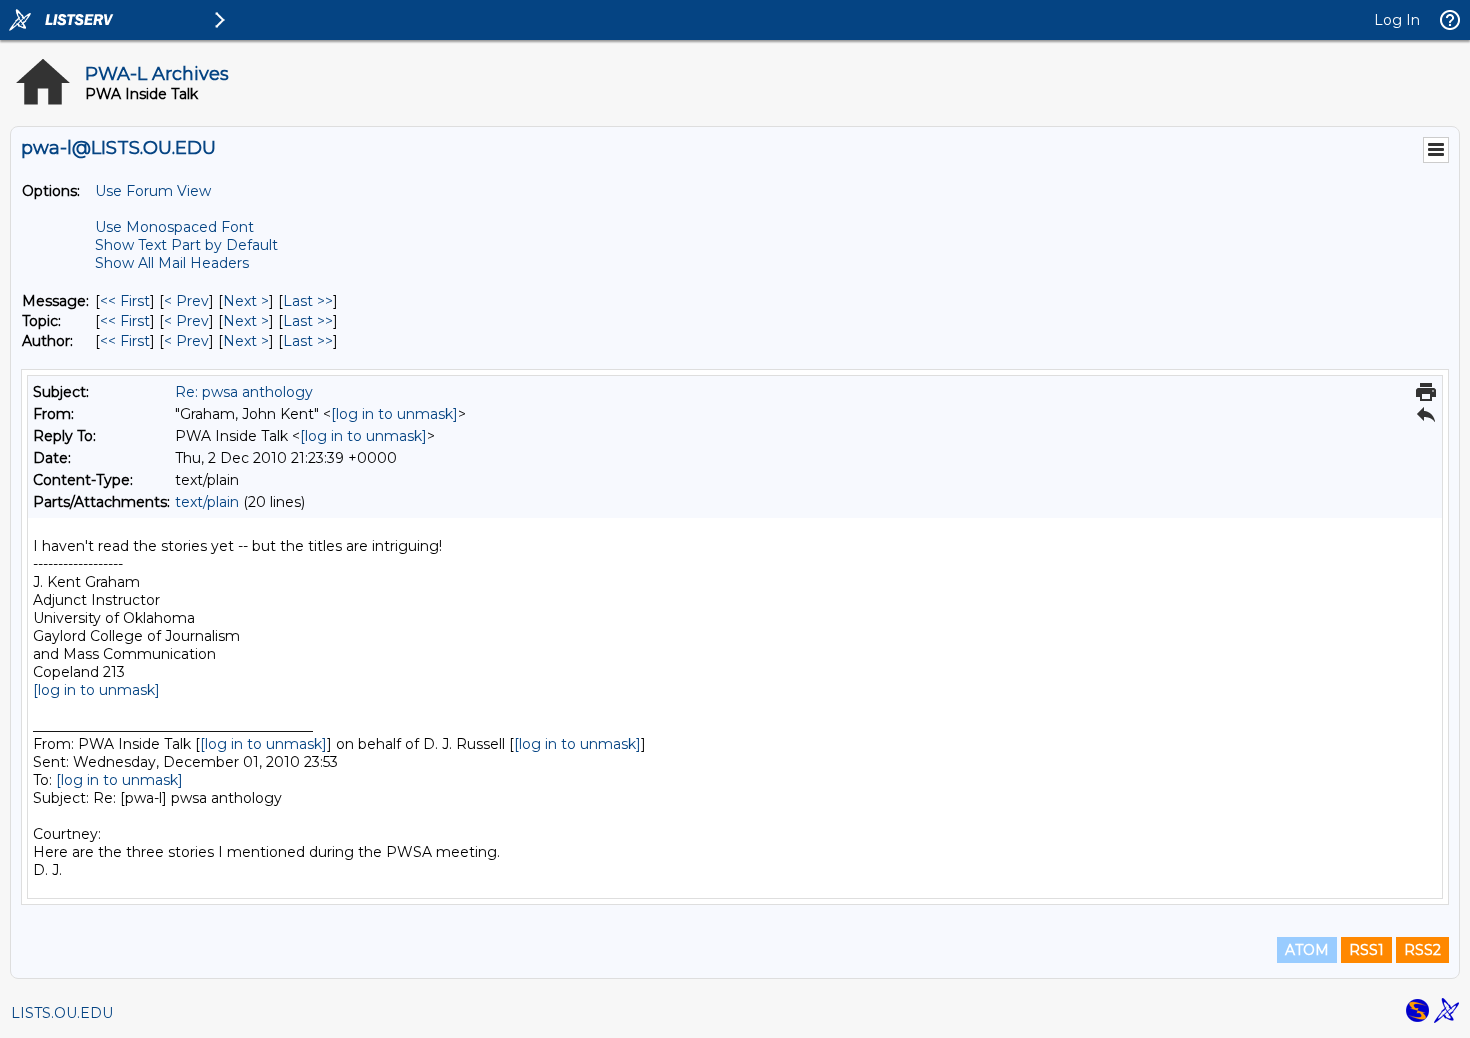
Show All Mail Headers (172, 263)
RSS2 (1422, 950)
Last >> (308, 301)
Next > (246, 301)
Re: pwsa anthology (244, 392)
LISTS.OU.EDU (62, 1013)
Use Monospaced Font (174, 227)
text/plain (207, 502)
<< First (125, 301)
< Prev (186, 301)
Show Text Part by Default (186, 245)
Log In (1397, 20)
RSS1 (1366, 950)
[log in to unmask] (394, 414)
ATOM (1307, 950)
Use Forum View (153, 191)
